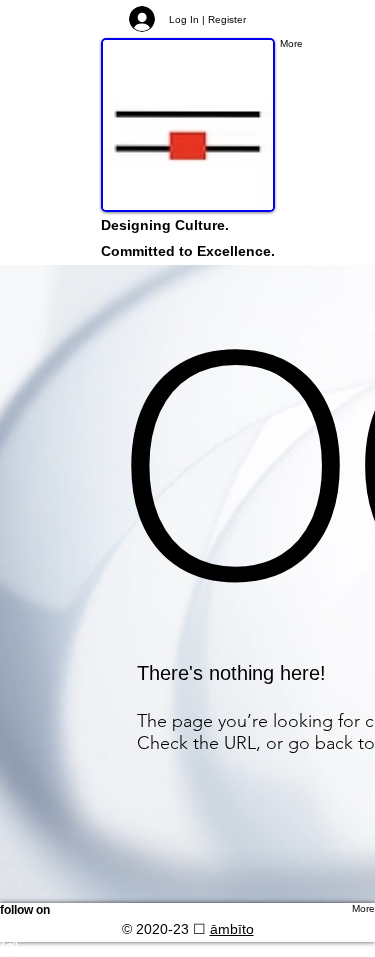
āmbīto (232, 929)
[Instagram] (187, 947)
